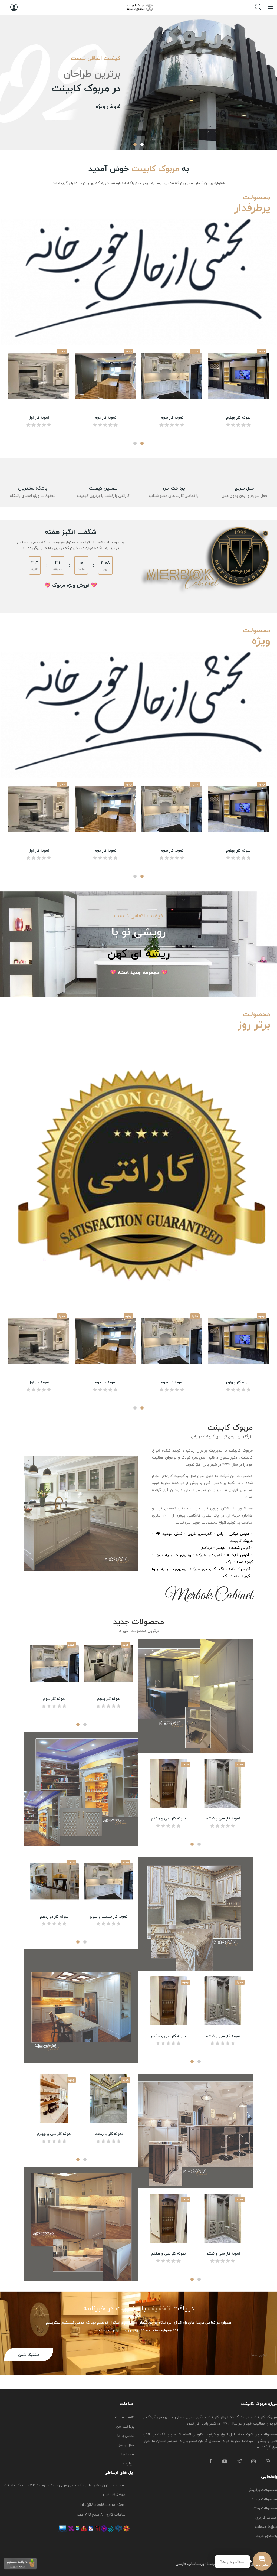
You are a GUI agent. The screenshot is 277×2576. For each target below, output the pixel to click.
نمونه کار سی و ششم (223, 1818)
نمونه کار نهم (109, 2134)
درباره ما (128, 2463)
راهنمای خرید (267, 2536)
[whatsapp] (268, 2462)
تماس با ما (126, 2436)
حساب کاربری (266, 2517)
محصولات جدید (264, 2499)
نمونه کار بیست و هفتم (54, 2134)
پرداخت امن (125, 2426)
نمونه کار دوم (105, 418)
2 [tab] (135, 145)
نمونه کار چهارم (238, 418)
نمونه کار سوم (172, 418)
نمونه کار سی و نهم (223, 2254)
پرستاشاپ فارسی (190, 2564)
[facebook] (210, 2462)
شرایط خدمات (266, 2527)
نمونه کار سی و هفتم (168, 1818)
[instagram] (253, 2462)
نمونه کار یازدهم (109, 1916)
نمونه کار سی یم (54, 1916)
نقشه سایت (125, 2417)
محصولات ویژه (265, 2508)
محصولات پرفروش (262, 2490)
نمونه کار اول (39, 418)
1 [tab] (142, 145)
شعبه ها (128, 2454)
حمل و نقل (126, 2445)
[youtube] (225, 2462)
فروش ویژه (108, 107)
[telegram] (239, 2462)
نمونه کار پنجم (109, 1699)
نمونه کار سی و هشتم (169, 2254)
